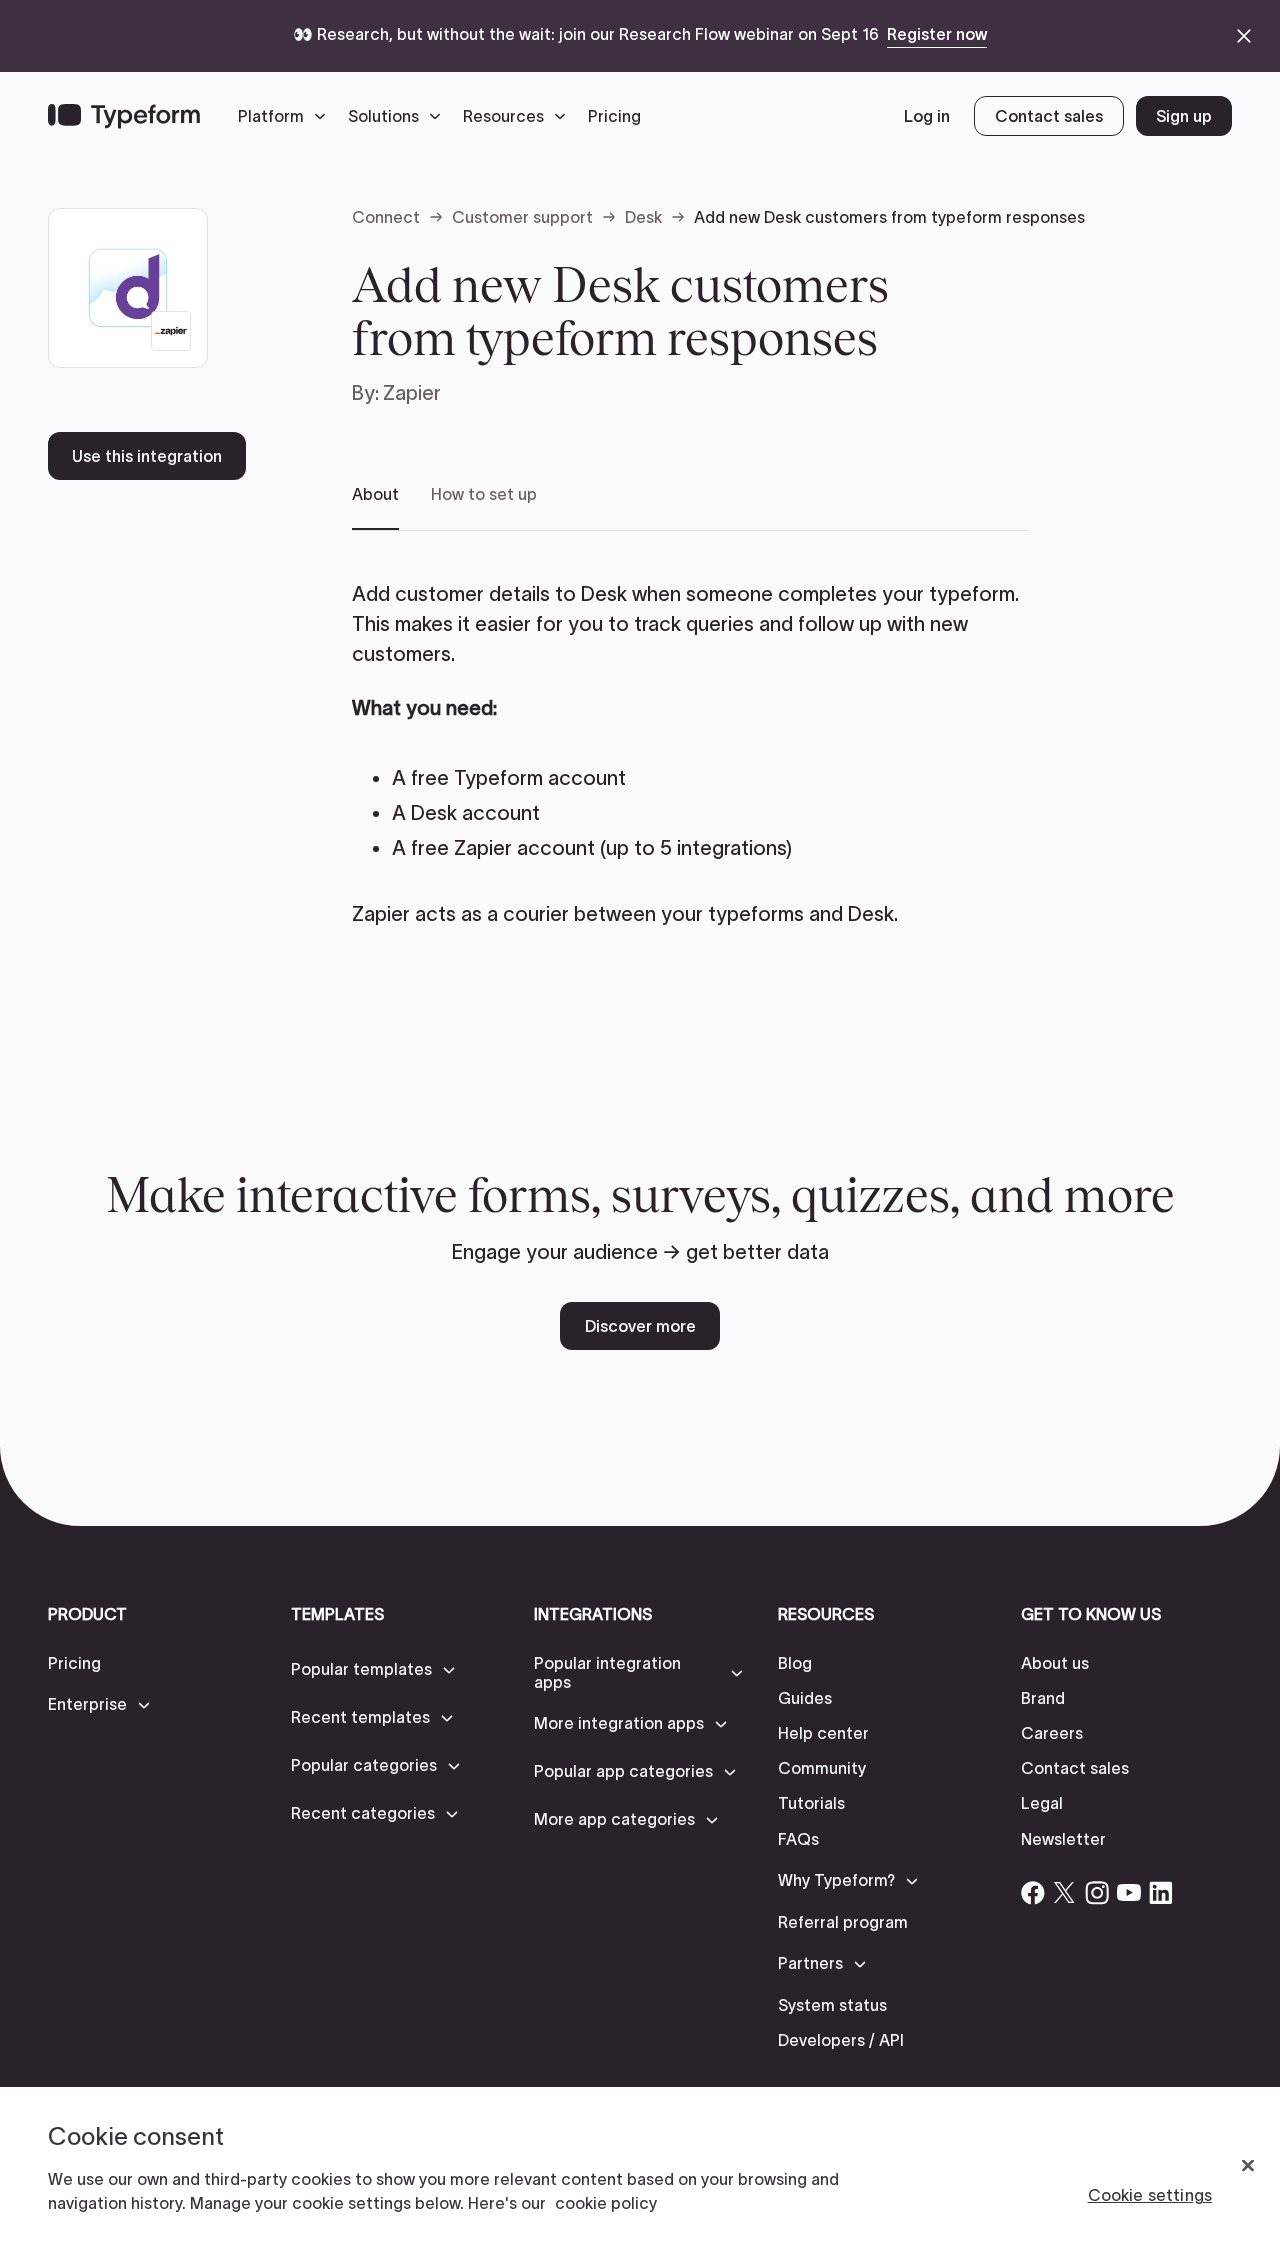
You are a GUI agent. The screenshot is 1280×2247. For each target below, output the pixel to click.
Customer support (522, 217)
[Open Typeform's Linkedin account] (1161, 1893)
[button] (287, 116)
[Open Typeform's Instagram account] (1097, 1893)
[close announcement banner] (1244, 36)
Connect (386, 217)
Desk (643, 217)
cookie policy (606, 2203)
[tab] (375, 507)
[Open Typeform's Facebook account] (1033, 1893)
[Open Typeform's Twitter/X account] (1065, 1893)
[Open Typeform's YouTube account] (1129, 1893)
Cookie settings (1150, 2195)
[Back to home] (124, 116)
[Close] (1248, 2166)
